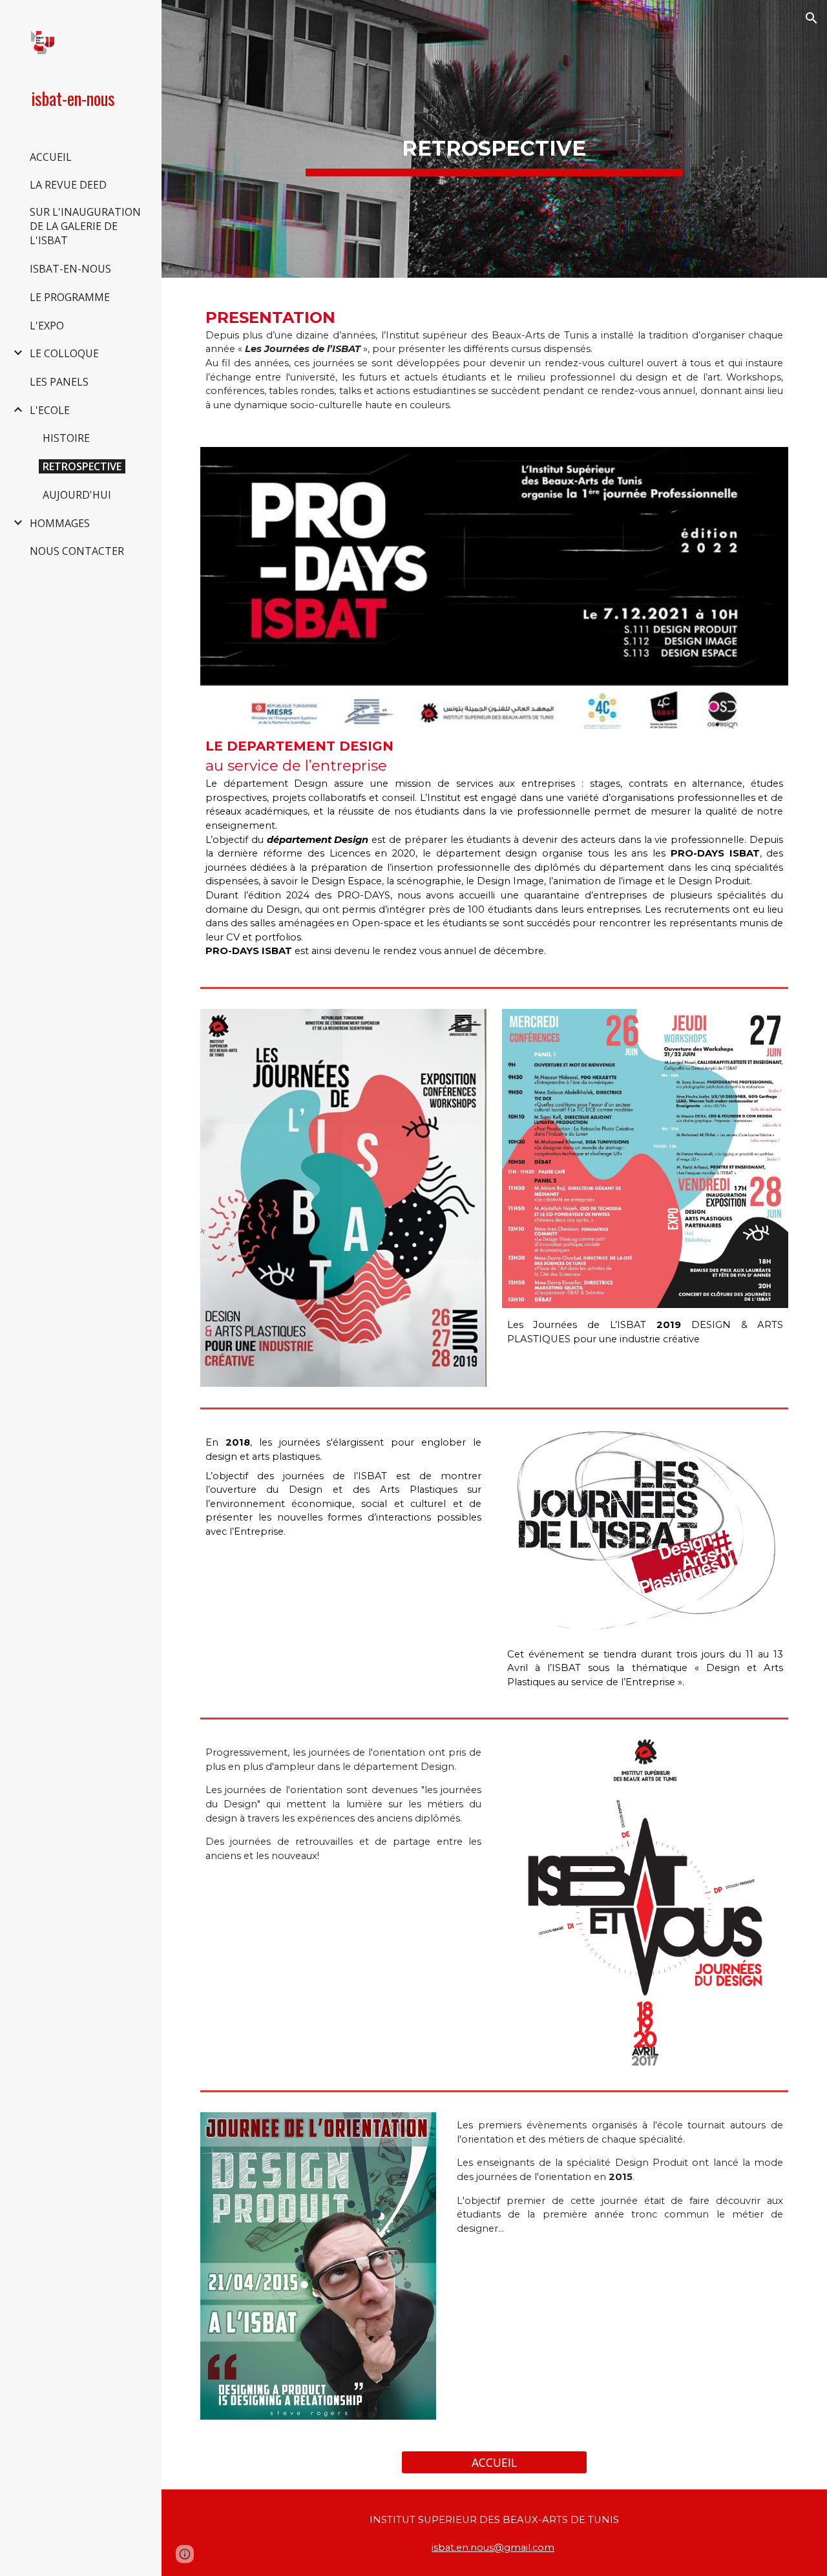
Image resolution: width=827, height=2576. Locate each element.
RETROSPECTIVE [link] (82, 466)
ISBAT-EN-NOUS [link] (70, 269)
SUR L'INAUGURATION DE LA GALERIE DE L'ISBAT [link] (85, 226)
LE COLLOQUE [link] (64, 353)
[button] (811, 18)
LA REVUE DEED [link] (68, 185)
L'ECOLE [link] (50, 410)
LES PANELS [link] (59, 382)
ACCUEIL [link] (51, 157)
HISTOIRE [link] (66, 438)
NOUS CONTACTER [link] (77, 551)
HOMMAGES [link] (60, 523)
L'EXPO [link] (47, 326)
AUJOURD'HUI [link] (77, 495)
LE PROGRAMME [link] (70, 297)
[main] (494, 139)
